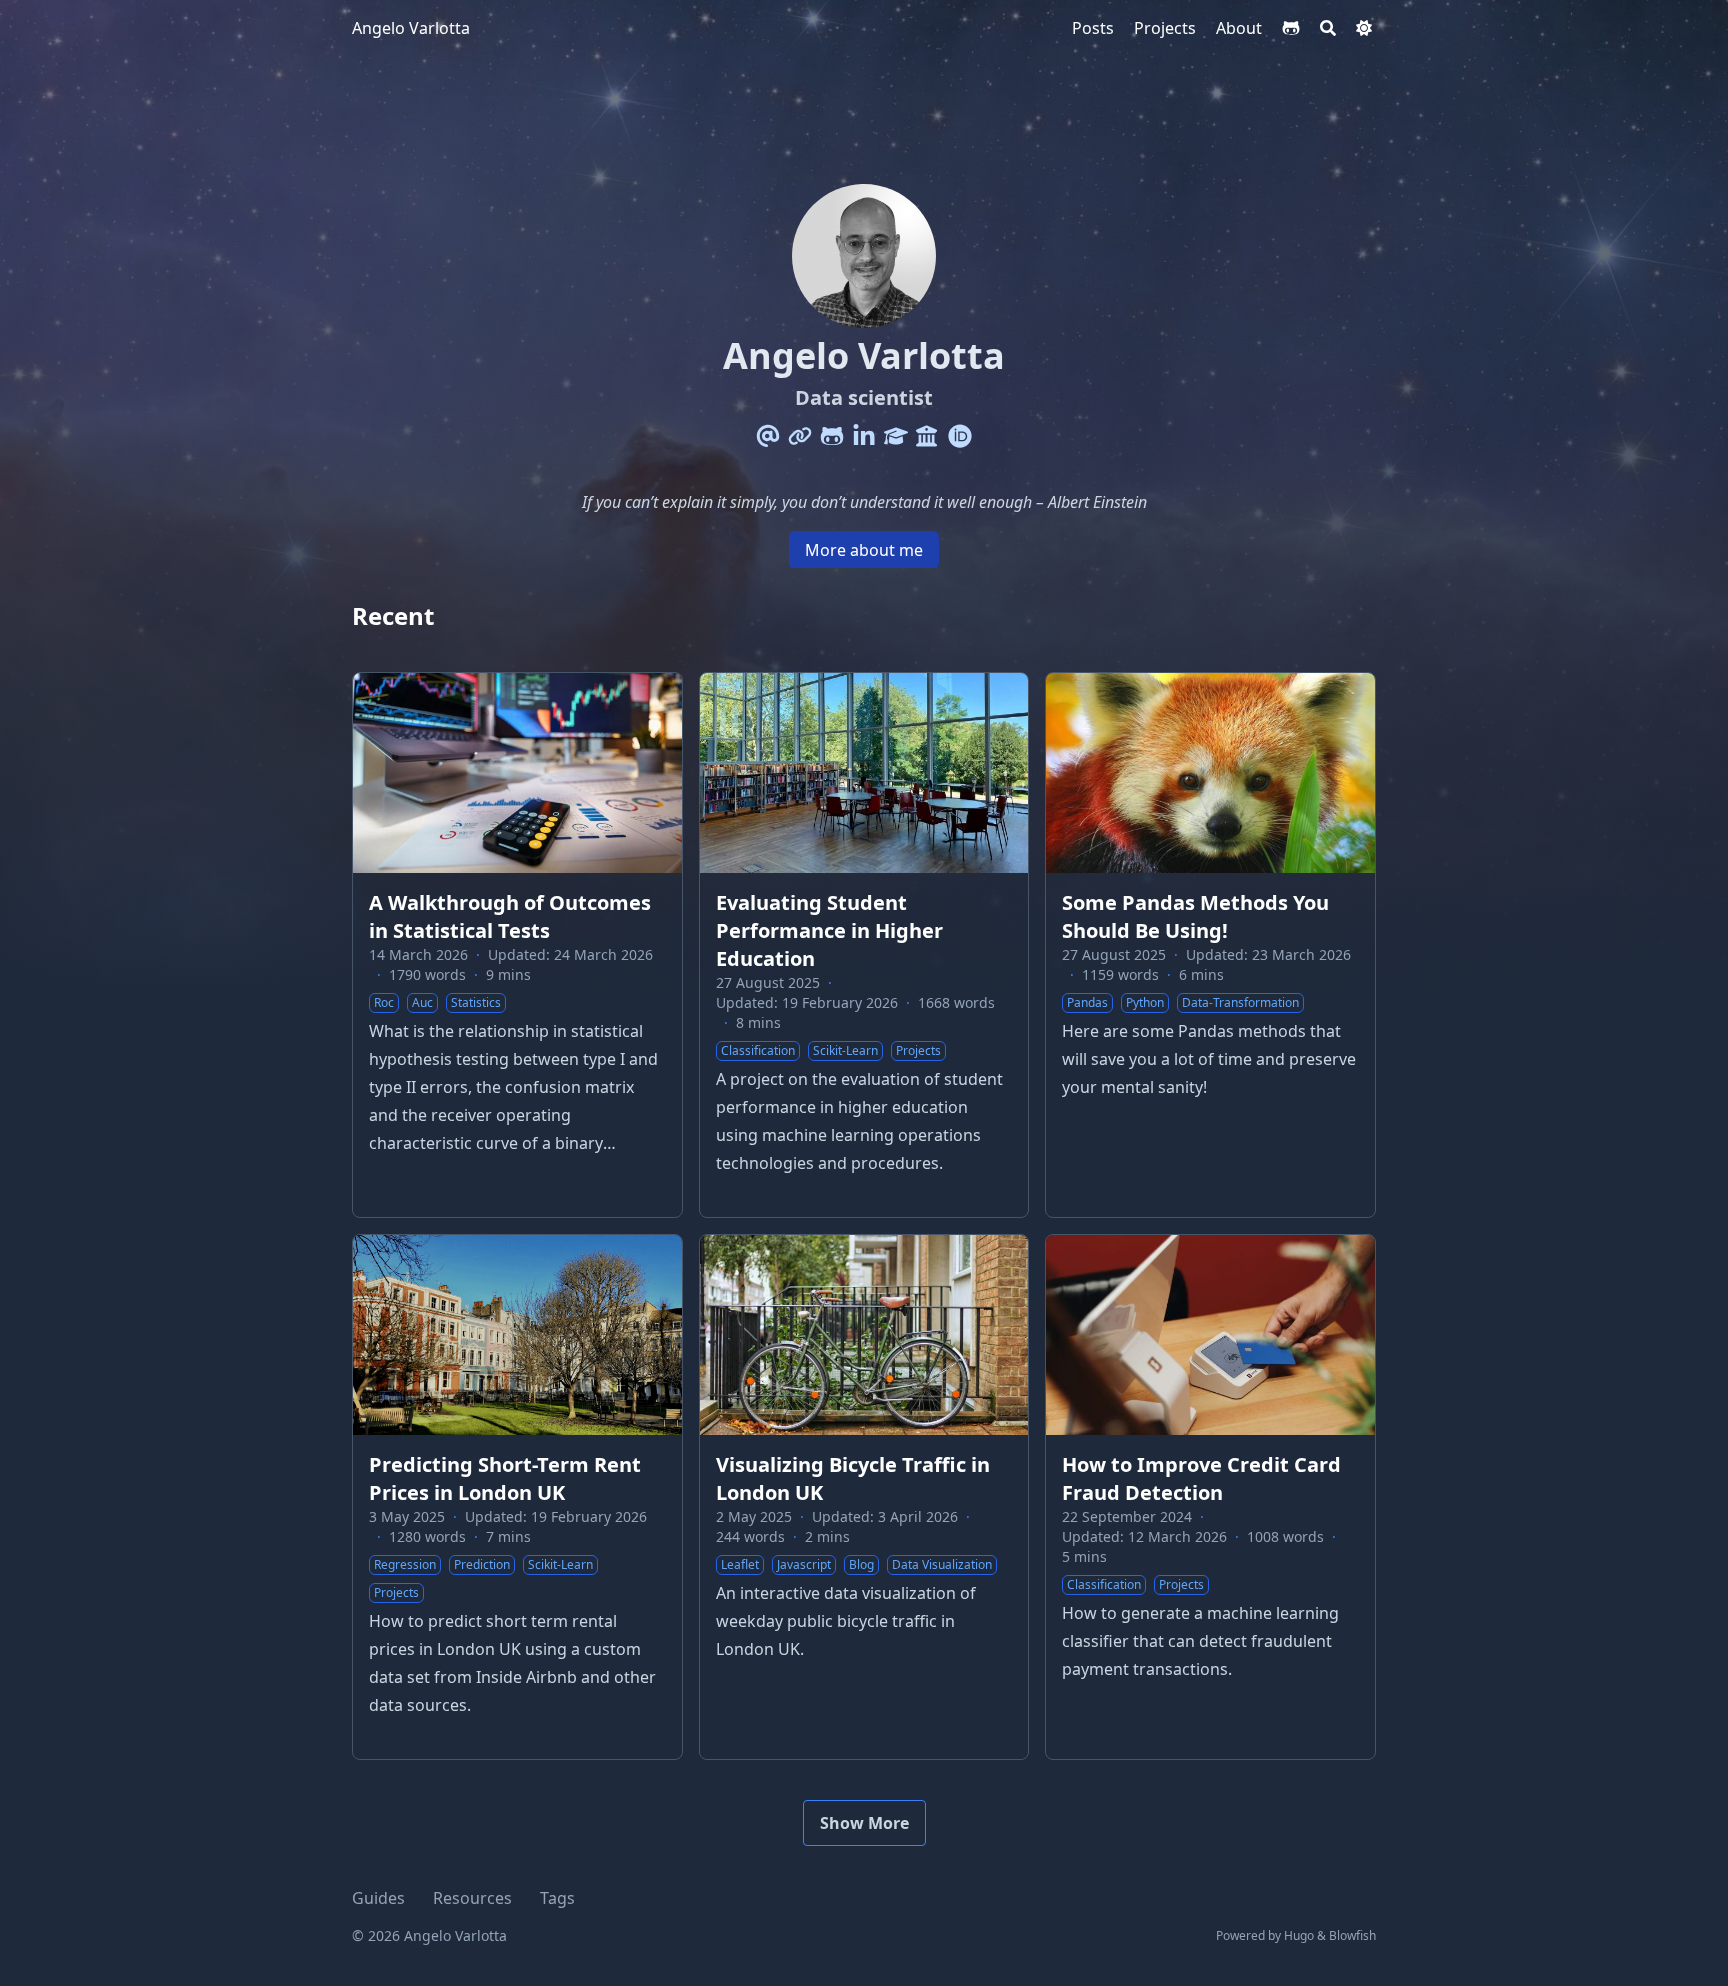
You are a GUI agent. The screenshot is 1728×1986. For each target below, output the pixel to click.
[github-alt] (1291, 28)
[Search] (1328, 28)
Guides (378, 1898)
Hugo (1299, 1935)
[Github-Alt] (832, 436)
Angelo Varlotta (411, 28)
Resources (472, 1898)
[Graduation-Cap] (896, 436)
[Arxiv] (928, 436)
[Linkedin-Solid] (864, 436)
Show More (864, 1823)
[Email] (768, 436)
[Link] (800, 436)
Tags (557, 1898)
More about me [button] (864, 550)
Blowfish (1352, 1935)
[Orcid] (960, 436)
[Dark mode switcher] (1364, 28)
